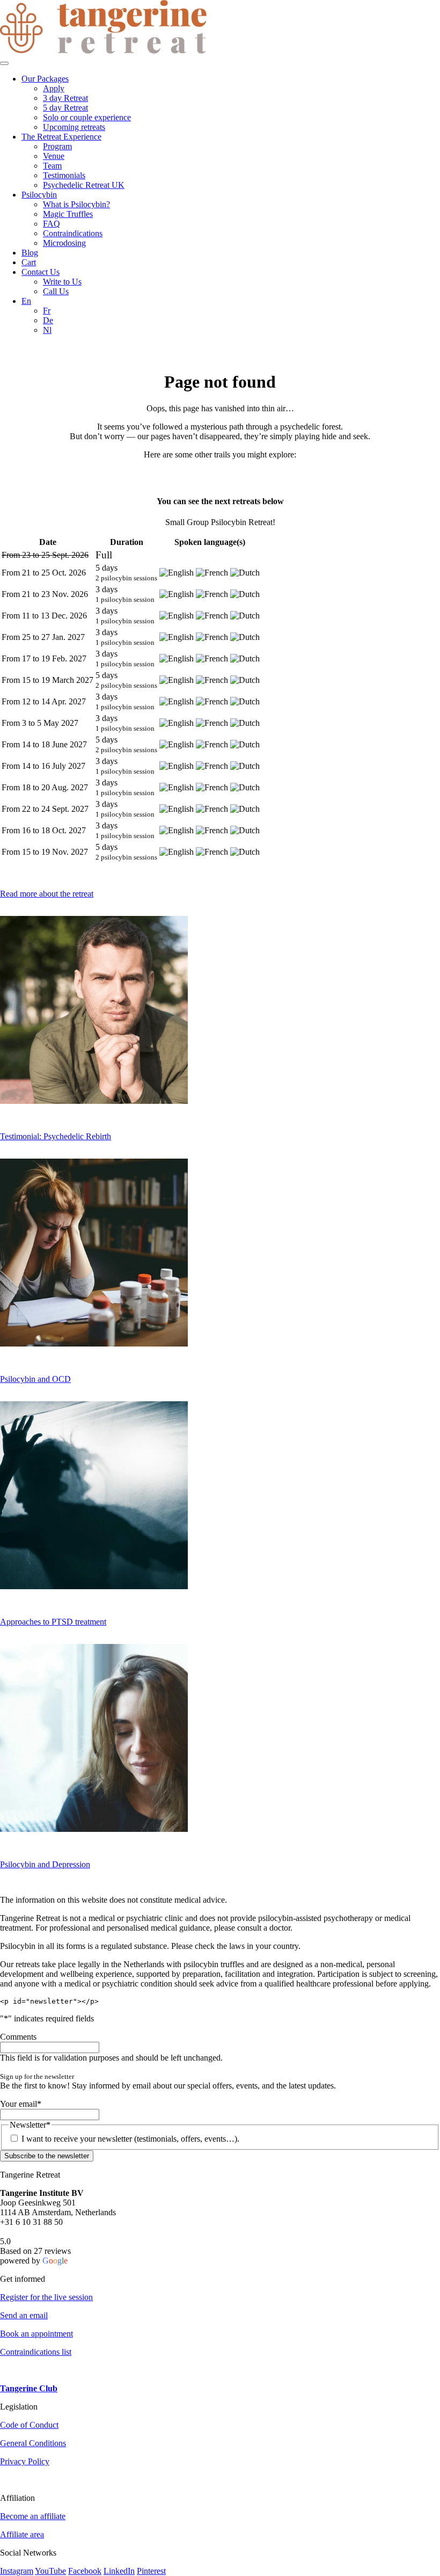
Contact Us (41, 272)
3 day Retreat (65, 98)
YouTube (50, 2571)
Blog (30, 253)
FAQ (52, 224)
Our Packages (45, 79)
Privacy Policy (25, 2461)
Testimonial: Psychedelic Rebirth (56, 1136)
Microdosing (64, 243)
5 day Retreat (65, 108)
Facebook (85, 2571)
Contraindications (73, 233)
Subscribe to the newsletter (47, 2156)
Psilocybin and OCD (35, 1379)
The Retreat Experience (61, 137)
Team (52, 166)
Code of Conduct (29, 2425)
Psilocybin (39, 195)
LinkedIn (119, 2571)
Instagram (17, 2571)
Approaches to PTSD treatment (53, 1622)
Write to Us (62, 282)
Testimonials (64, 175)
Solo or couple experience (87, 117)
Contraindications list (36, 2352)
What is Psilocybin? (76, 204)
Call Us (56, 291)
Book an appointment (36, 2334)
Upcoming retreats (74, 127)
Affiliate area (22, 2534)
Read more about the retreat (47, 894)
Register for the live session (46, 2297)
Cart (29, 262)
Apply (54, 88)
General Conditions (33, 2443)
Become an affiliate (33, 2516)
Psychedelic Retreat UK (84, 185)
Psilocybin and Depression (45, 1864)
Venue (54, 156)
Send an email (24, 2315)
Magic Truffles (68, 214)
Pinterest (151, 2571)
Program (57, 146)
